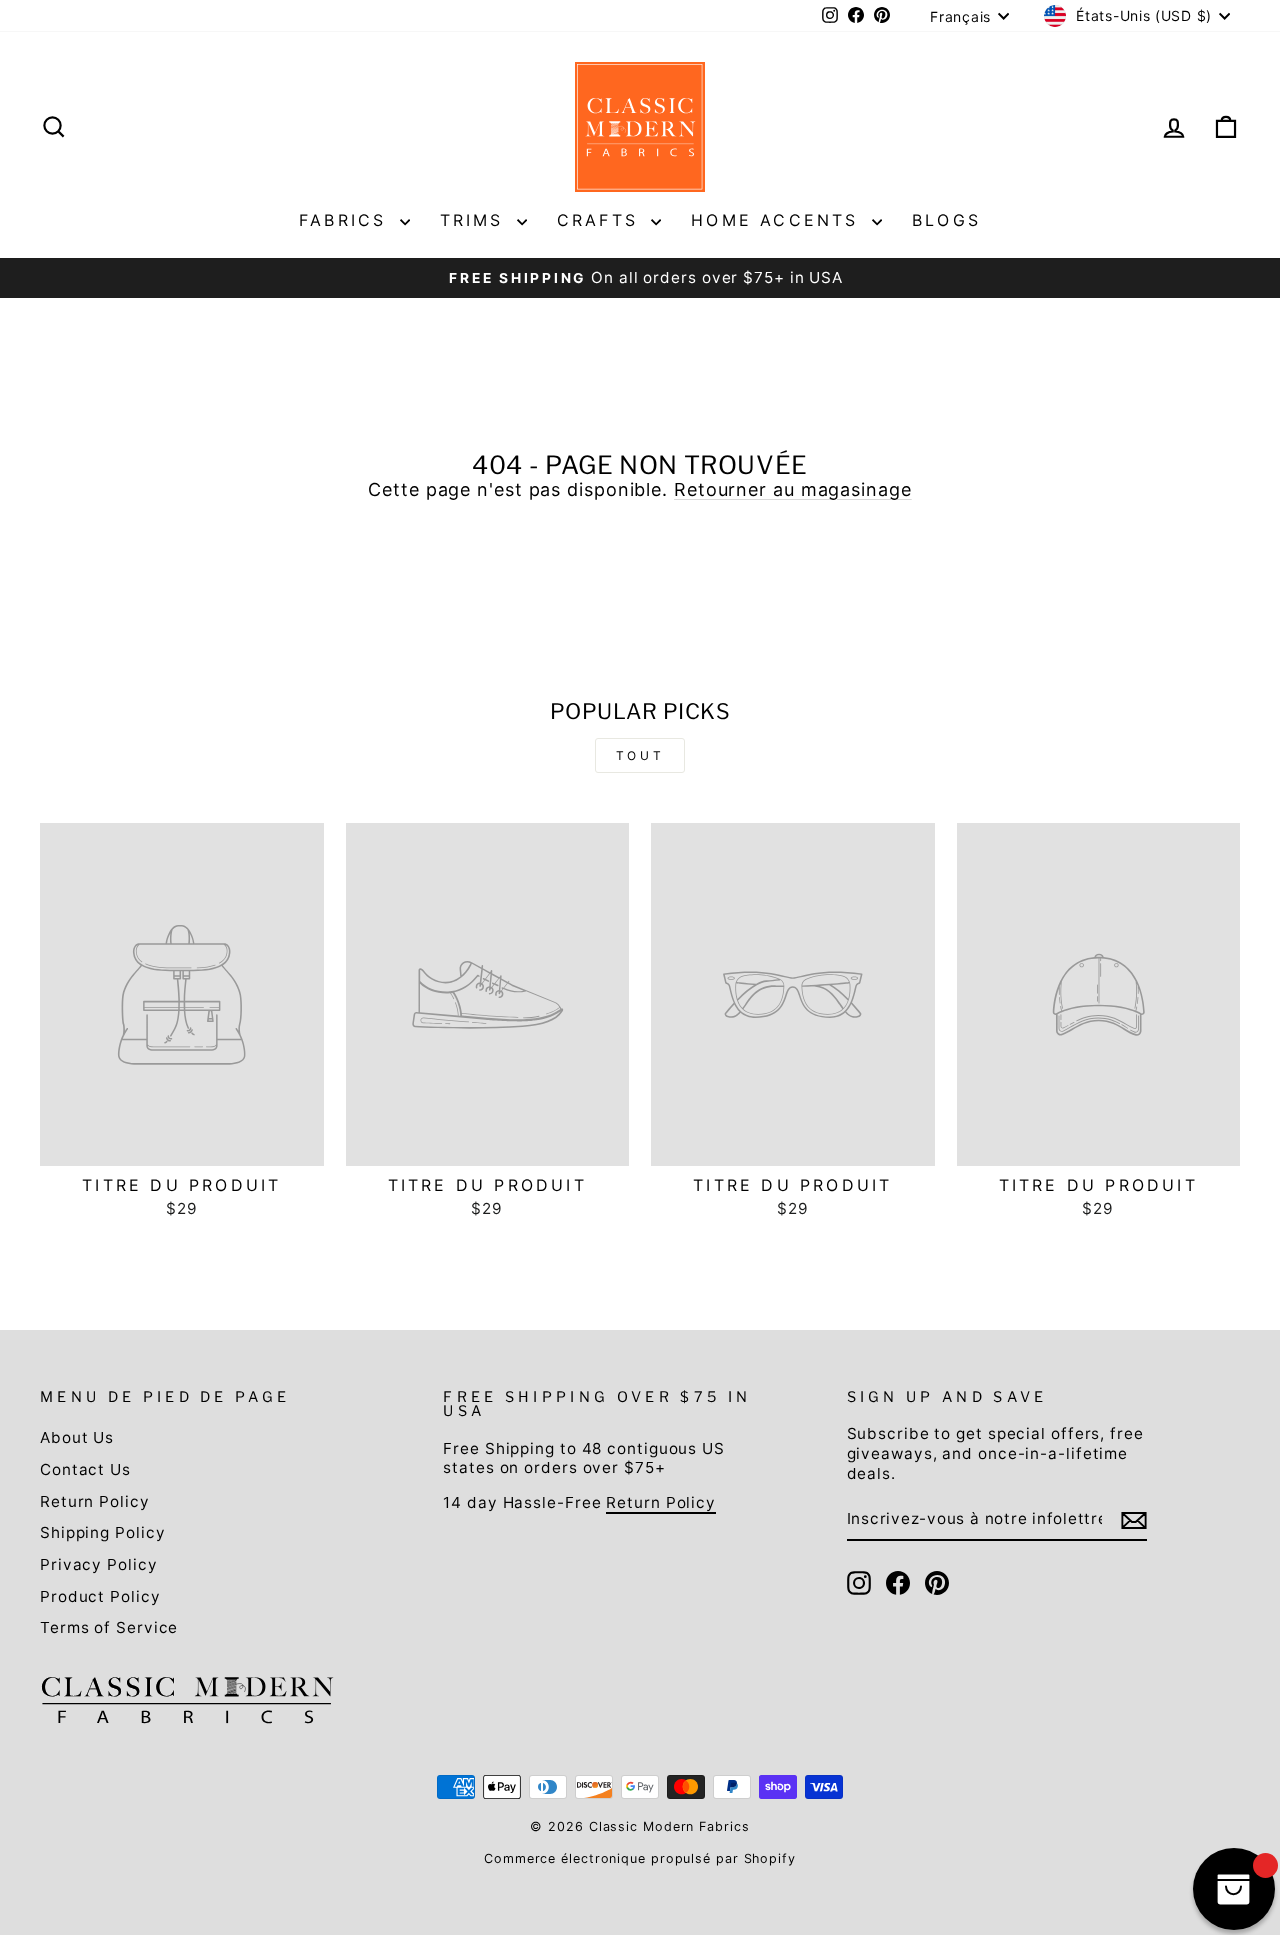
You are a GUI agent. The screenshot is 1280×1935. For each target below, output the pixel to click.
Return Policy (95, 1501)
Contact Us (85, 1469)
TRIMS (476, 220)
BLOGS (946, 220)
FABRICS (347, 220)
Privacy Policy (99, 1564)
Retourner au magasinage (793, 489)
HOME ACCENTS (779, 220)
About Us (77, 1437)
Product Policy (100, 1596)
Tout (640, 755)
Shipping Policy (103, 1532)
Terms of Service (109, 1627)
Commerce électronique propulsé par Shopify (640, 1858)
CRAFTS (601, 220)
